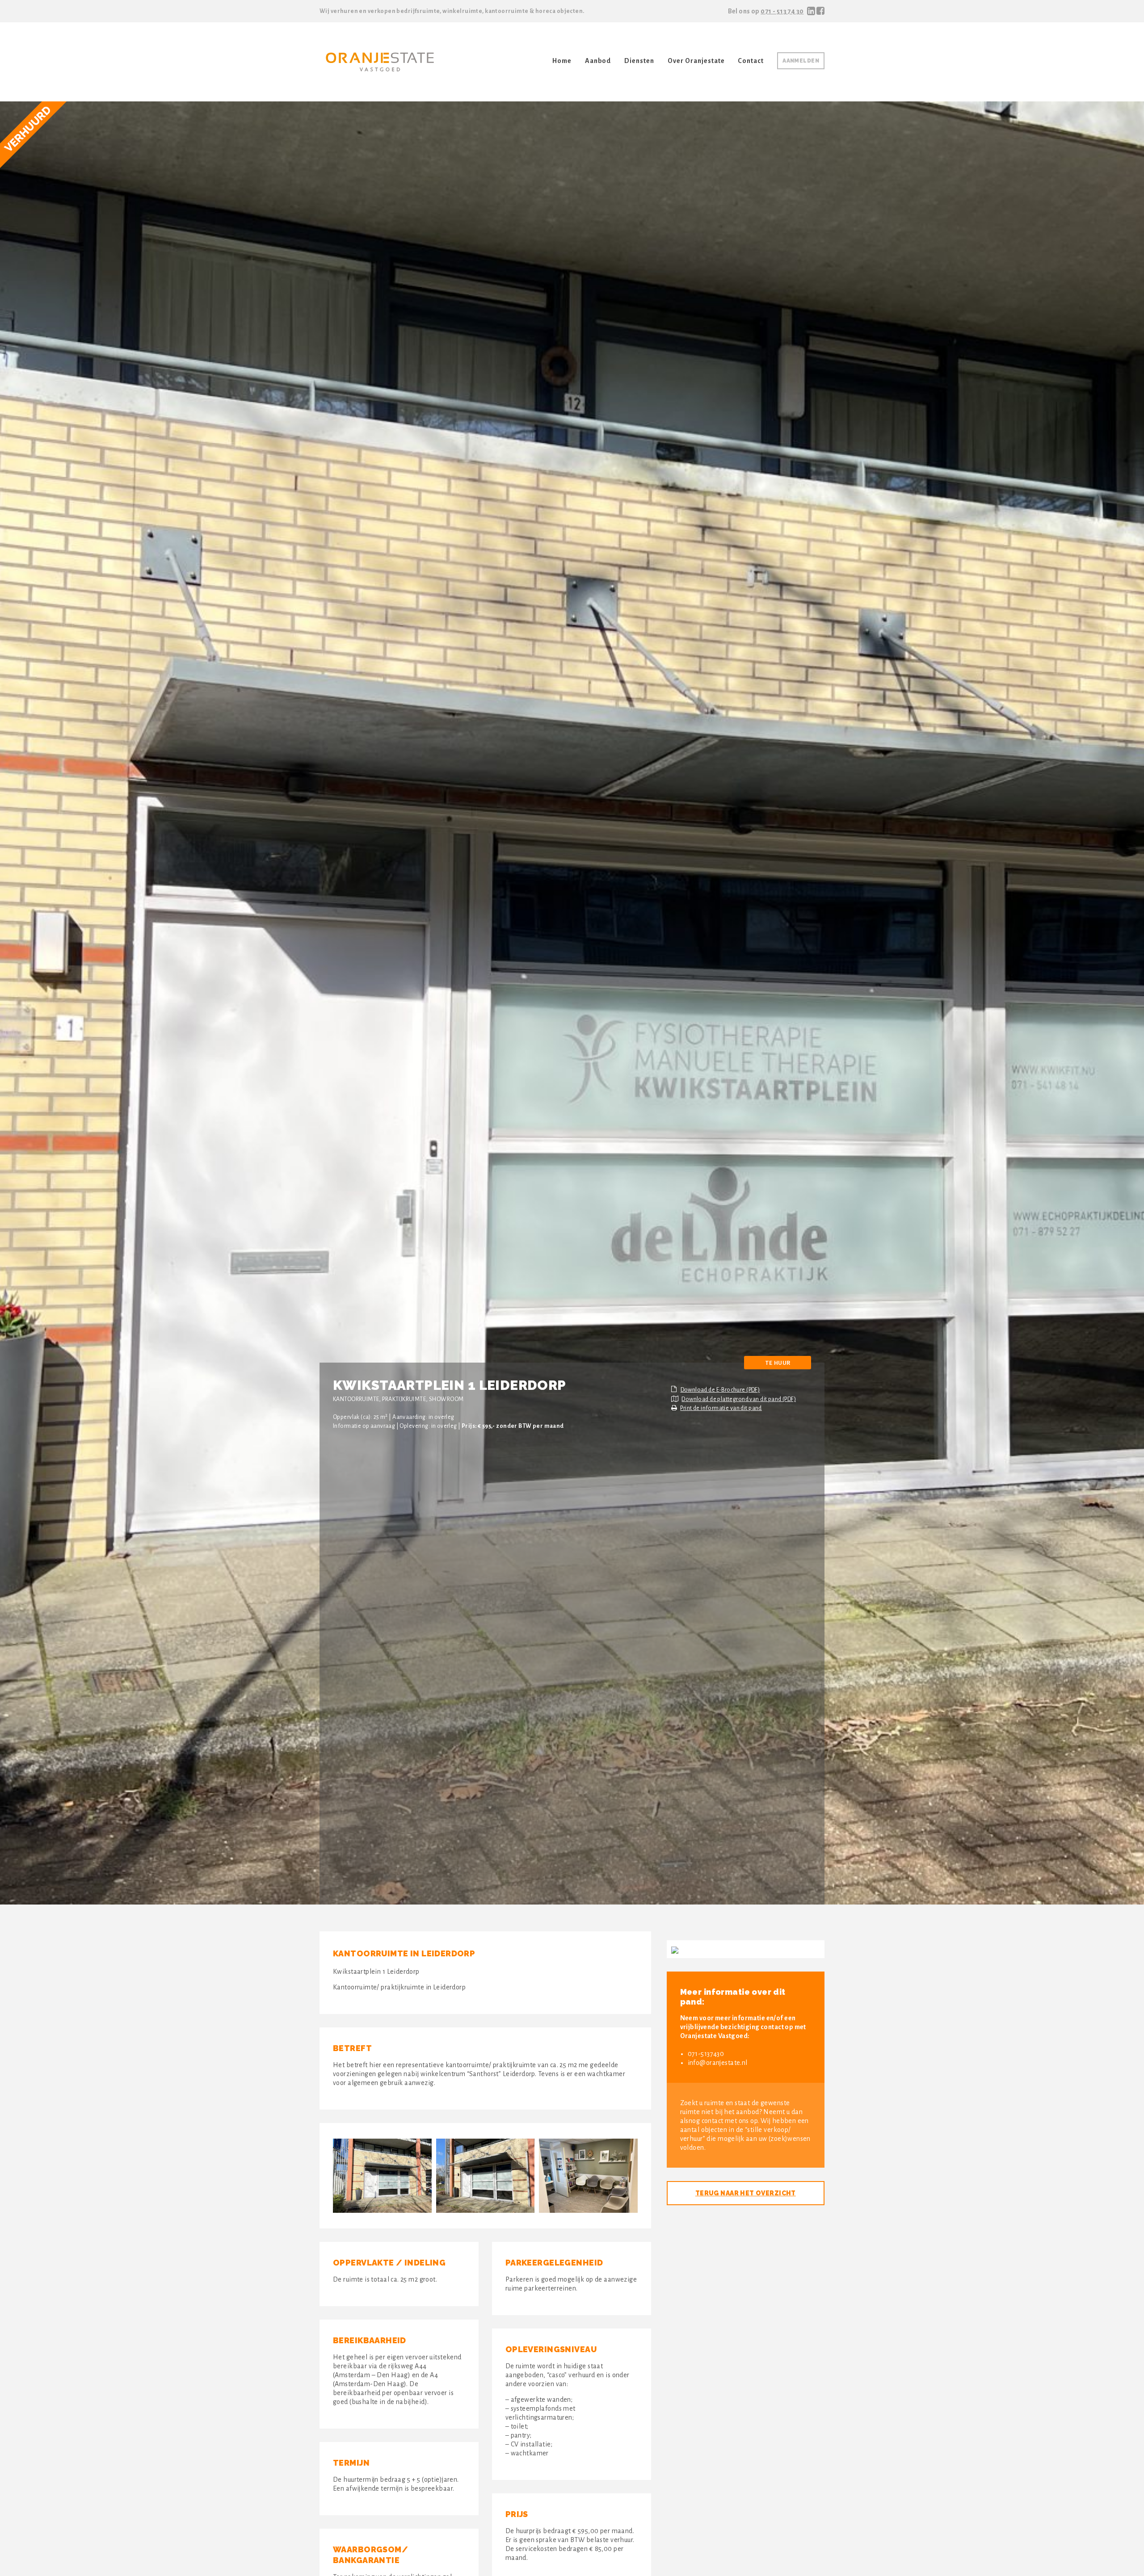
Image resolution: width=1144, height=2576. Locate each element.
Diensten (639, 61)
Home (562, 61)
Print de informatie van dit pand (721, 1408)
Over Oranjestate (696, 61)
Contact (751, 61)
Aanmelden (801, 61)
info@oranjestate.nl (718, 2063)
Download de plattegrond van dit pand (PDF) (739, 1399)
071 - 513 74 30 (782, 11)
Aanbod (598, 61)
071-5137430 (706, 2054)
